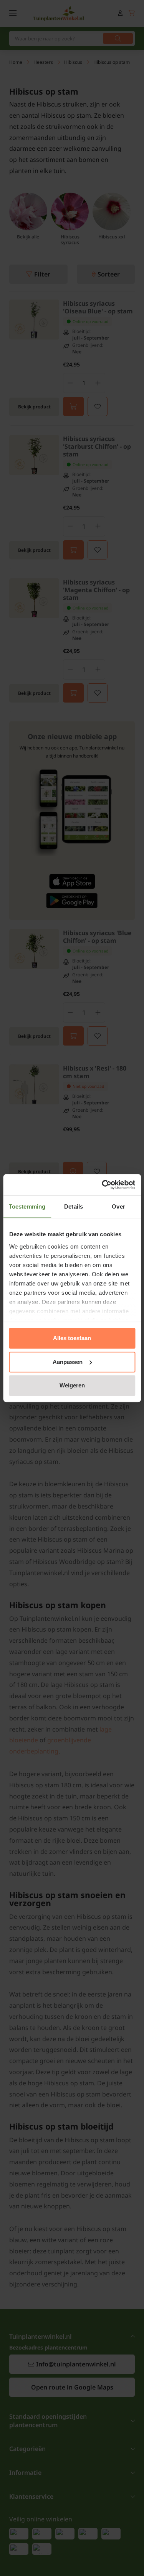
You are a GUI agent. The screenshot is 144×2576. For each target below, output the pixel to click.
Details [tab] (74, 1206)
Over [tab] (118, 1206)
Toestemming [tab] (27, 1206)
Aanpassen (68, 1362)
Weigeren (72, 1385)
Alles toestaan (72, 1338)
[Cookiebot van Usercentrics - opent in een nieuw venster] (103, 1185)
